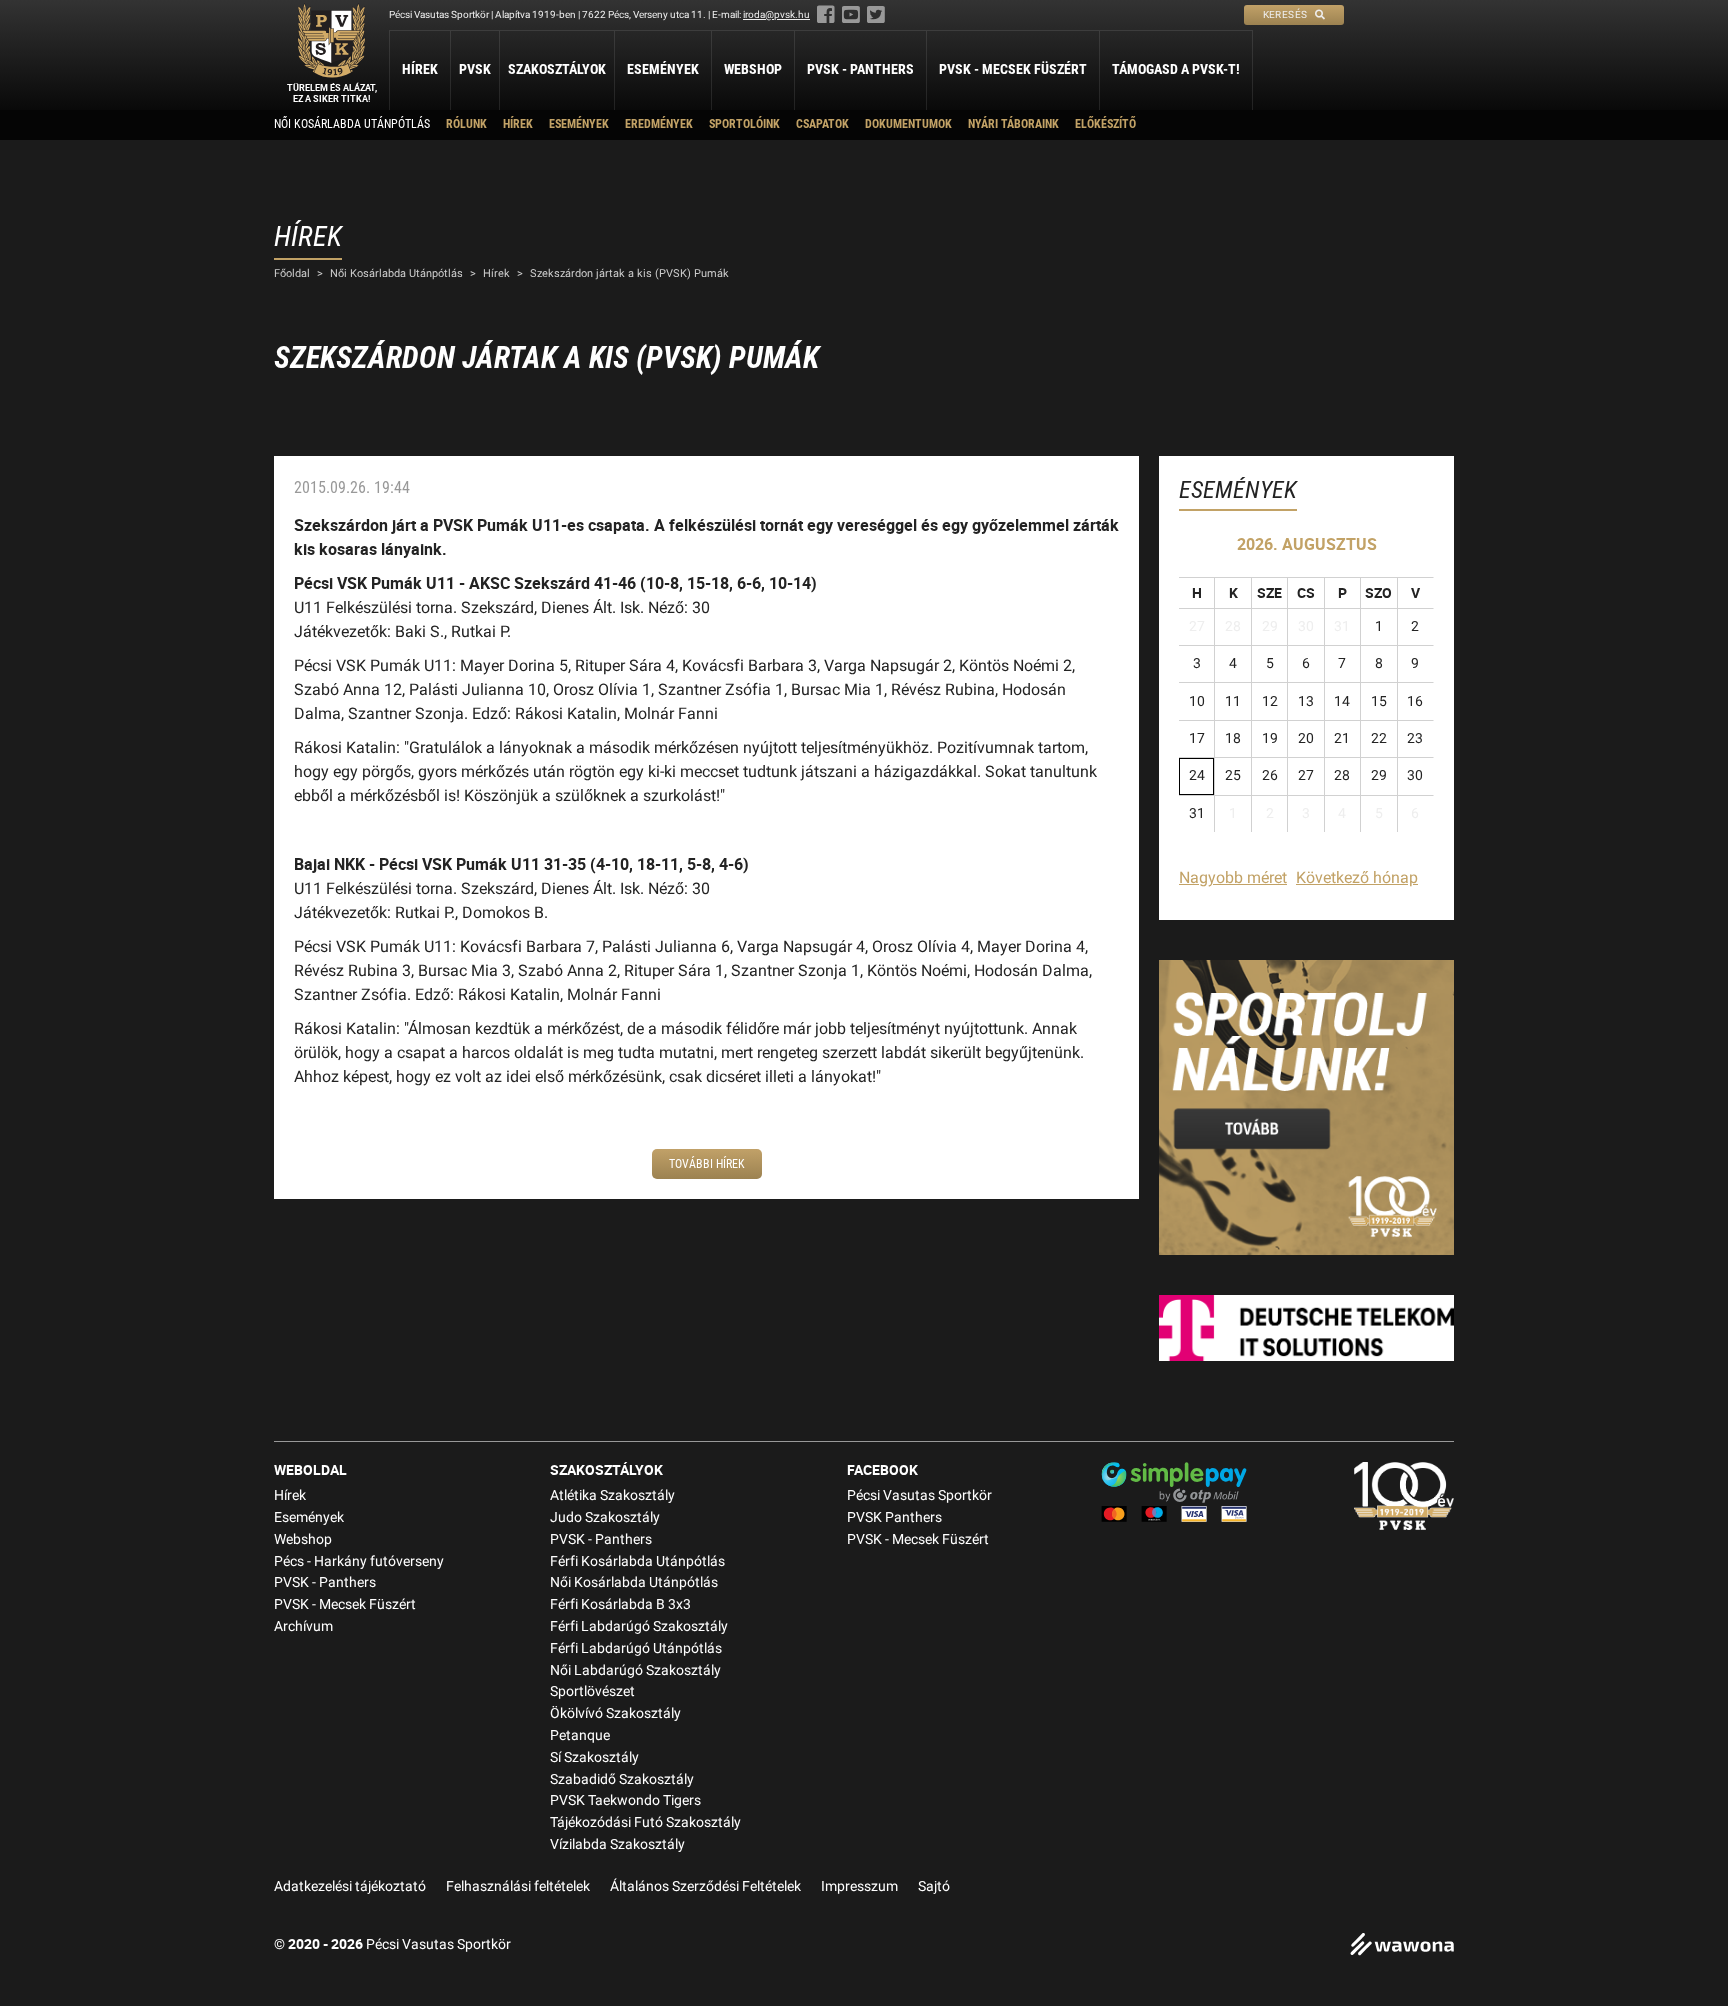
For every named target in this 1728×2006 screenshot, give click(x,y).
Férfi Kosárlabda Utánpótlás (637, 1561)
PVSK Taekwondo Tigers (625, 1800)
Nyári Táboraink (1013, 124)
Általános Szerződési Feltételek (705, 1886)
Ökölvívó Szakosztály (615, 1713)
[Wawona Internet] (1402, 1946)
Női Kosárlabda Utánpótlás (352, 124)
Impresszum (859, 1886)
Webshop (753, 69)
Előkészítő (1105, 124)
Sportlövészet (592, 1691)
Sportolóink (744, 124)
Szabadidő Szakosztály (622, 1779)
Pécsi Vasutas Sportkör (919, 1495)
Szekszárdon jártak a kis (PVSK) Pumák (629, 273)
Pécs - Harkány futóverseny (359, 1561)
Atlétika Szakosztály (612, 1495)
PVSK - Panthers (860, 69)
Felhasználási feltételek (518, 1886)
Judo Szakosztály (605, 1517)
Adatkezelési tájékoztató (350, 1886)
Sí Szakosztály (594, 1757)
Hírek (420, 69)
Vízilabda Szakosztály (617, 1844)
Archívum (303, 1626)
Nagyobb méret (1233, 877)
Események (663, 69)
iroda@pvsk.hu (776, 14)
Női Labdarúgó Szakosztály (635, 1670)
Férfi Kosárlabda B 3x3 (620, 1604)
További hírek (707, 1164)
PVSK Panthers (894, 1517)
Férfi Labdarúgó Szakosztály (639, 1626)
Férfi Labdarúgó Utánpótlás (636, 1648)
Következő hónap (1357, 877)
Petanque (580, 1735)
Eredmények (659, 124)
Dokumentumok (908, 124)
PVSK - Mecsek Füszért (1013, 69)
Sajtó (934, 1886)
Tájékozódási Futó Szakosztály (645, 1822)
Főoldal (292, 273)
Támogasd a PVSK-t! (1176, 69)
